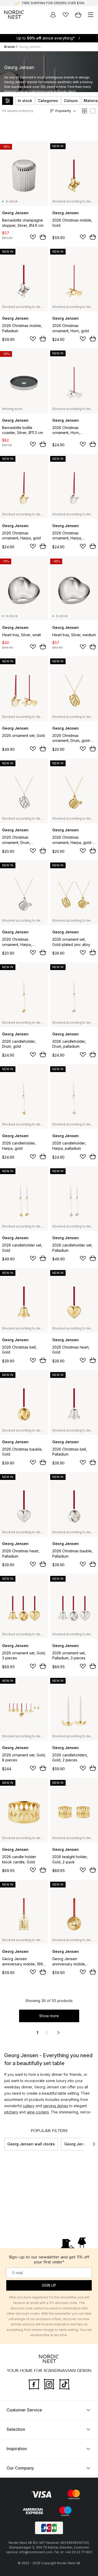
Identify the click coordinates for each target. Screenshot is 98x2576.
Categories (48, 101)
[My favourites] (66, 15)
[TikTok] (64, 2384)
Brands (10, 47)
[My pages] (53, 15)
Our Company (20, 2468)
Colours (71, 101)
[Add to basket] (43, 237)
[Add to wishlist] (33, 237)
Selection (16, 2429)
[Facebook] (34, 2384)
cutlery (29, 2106)
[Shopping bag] (78, 15)
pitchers (11, 2112)
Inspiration (17, 2449)
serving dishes (56, 2106)
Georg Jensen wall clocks (31, 2144)
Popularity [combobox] (63, 111)
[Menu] (91, 15)
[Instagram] (49, 2384)
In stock (25, 101)
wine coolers (38, 2112)
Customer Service (24, 2410)
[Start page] (14, 15)
